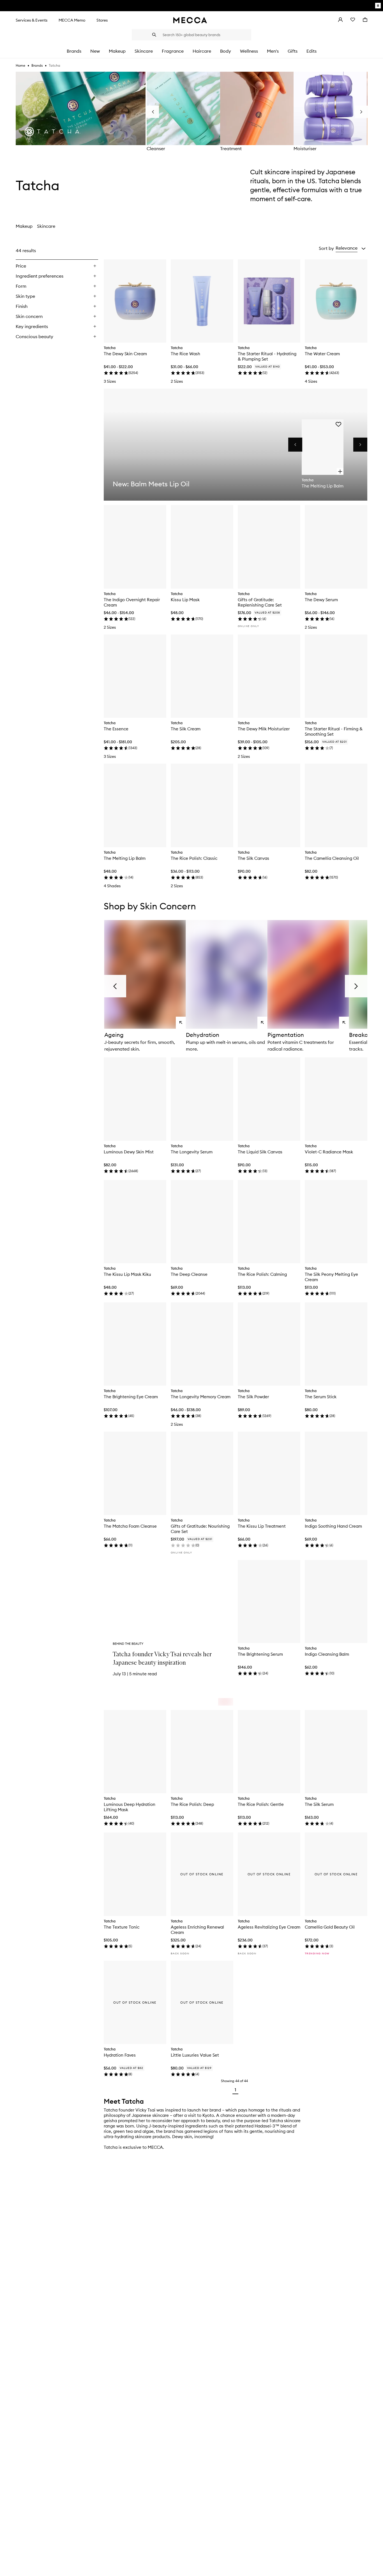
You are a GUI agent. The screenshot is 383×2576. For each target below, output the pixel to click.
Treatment (231, 148)
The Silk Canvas (253, 858)
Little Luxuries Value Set (195, 2055)
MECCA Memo (72, 20)
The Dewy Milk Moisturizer (264, 729)
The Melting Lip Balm (125, 858)
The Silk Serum (319, 1804)
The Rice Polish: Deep (192, 1804)
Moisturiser (305, 148)
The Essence (116, 729)
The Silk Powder (253, 1397)
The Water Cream (322, 354)
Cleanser (156, 148)
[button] (351, 248)
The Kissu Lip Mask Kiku (127, 1274)
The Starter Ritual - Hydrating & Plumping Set (267, 356)
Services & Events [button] (32, 20)
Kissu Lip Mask (185, 600)
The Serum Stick (321, 1397)
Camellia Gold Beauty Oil (330, 1927)
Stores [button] (102, 20)
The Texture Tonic (122, 1927)
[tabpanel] (191, 1170)
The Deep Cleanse (189, 1274)
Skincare (46, 226)
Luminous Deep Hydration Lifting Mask (130, 1807)
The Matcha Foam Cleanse (130, 1526)
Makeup (24, 226)
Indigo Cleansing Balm (327, 1654)
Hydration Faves (120, 2055)
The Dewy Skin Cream (125, 354)
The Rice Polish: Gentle (261, 1804)
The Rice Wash (185, 354)
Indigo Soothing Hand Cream (333, 1526)
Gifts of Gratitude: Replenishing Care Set (260, 602)
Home (20, 65)
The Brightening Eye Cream (131, 1397)
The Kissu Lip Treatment (262, 1526)
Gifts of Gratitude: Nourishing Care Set (200, 1529)
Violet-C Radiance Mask (329, 1152)
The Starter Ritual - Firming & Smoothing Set (334, 731)
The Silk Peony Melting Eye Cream (331, 1277)
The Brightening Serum (260, 1654)
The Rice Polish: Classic (194, 858)
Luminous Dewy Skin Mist (129, 1152)
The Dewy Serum (321, 600)
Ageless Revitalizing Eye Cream (269, 1927)
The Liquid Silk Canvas (260, 1152)
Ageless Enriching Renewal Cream (197, 1930)
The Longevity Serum (192, 1152)
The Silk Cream (186, 729)
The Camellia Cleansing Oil (332, 858)
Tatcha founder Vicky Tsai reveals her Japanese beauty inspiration (162, 1658)
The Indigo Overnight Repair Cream (132, 602)
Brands (37, 65)
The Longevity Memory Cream (201, 1397)
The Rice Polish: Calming (262, 1274)
